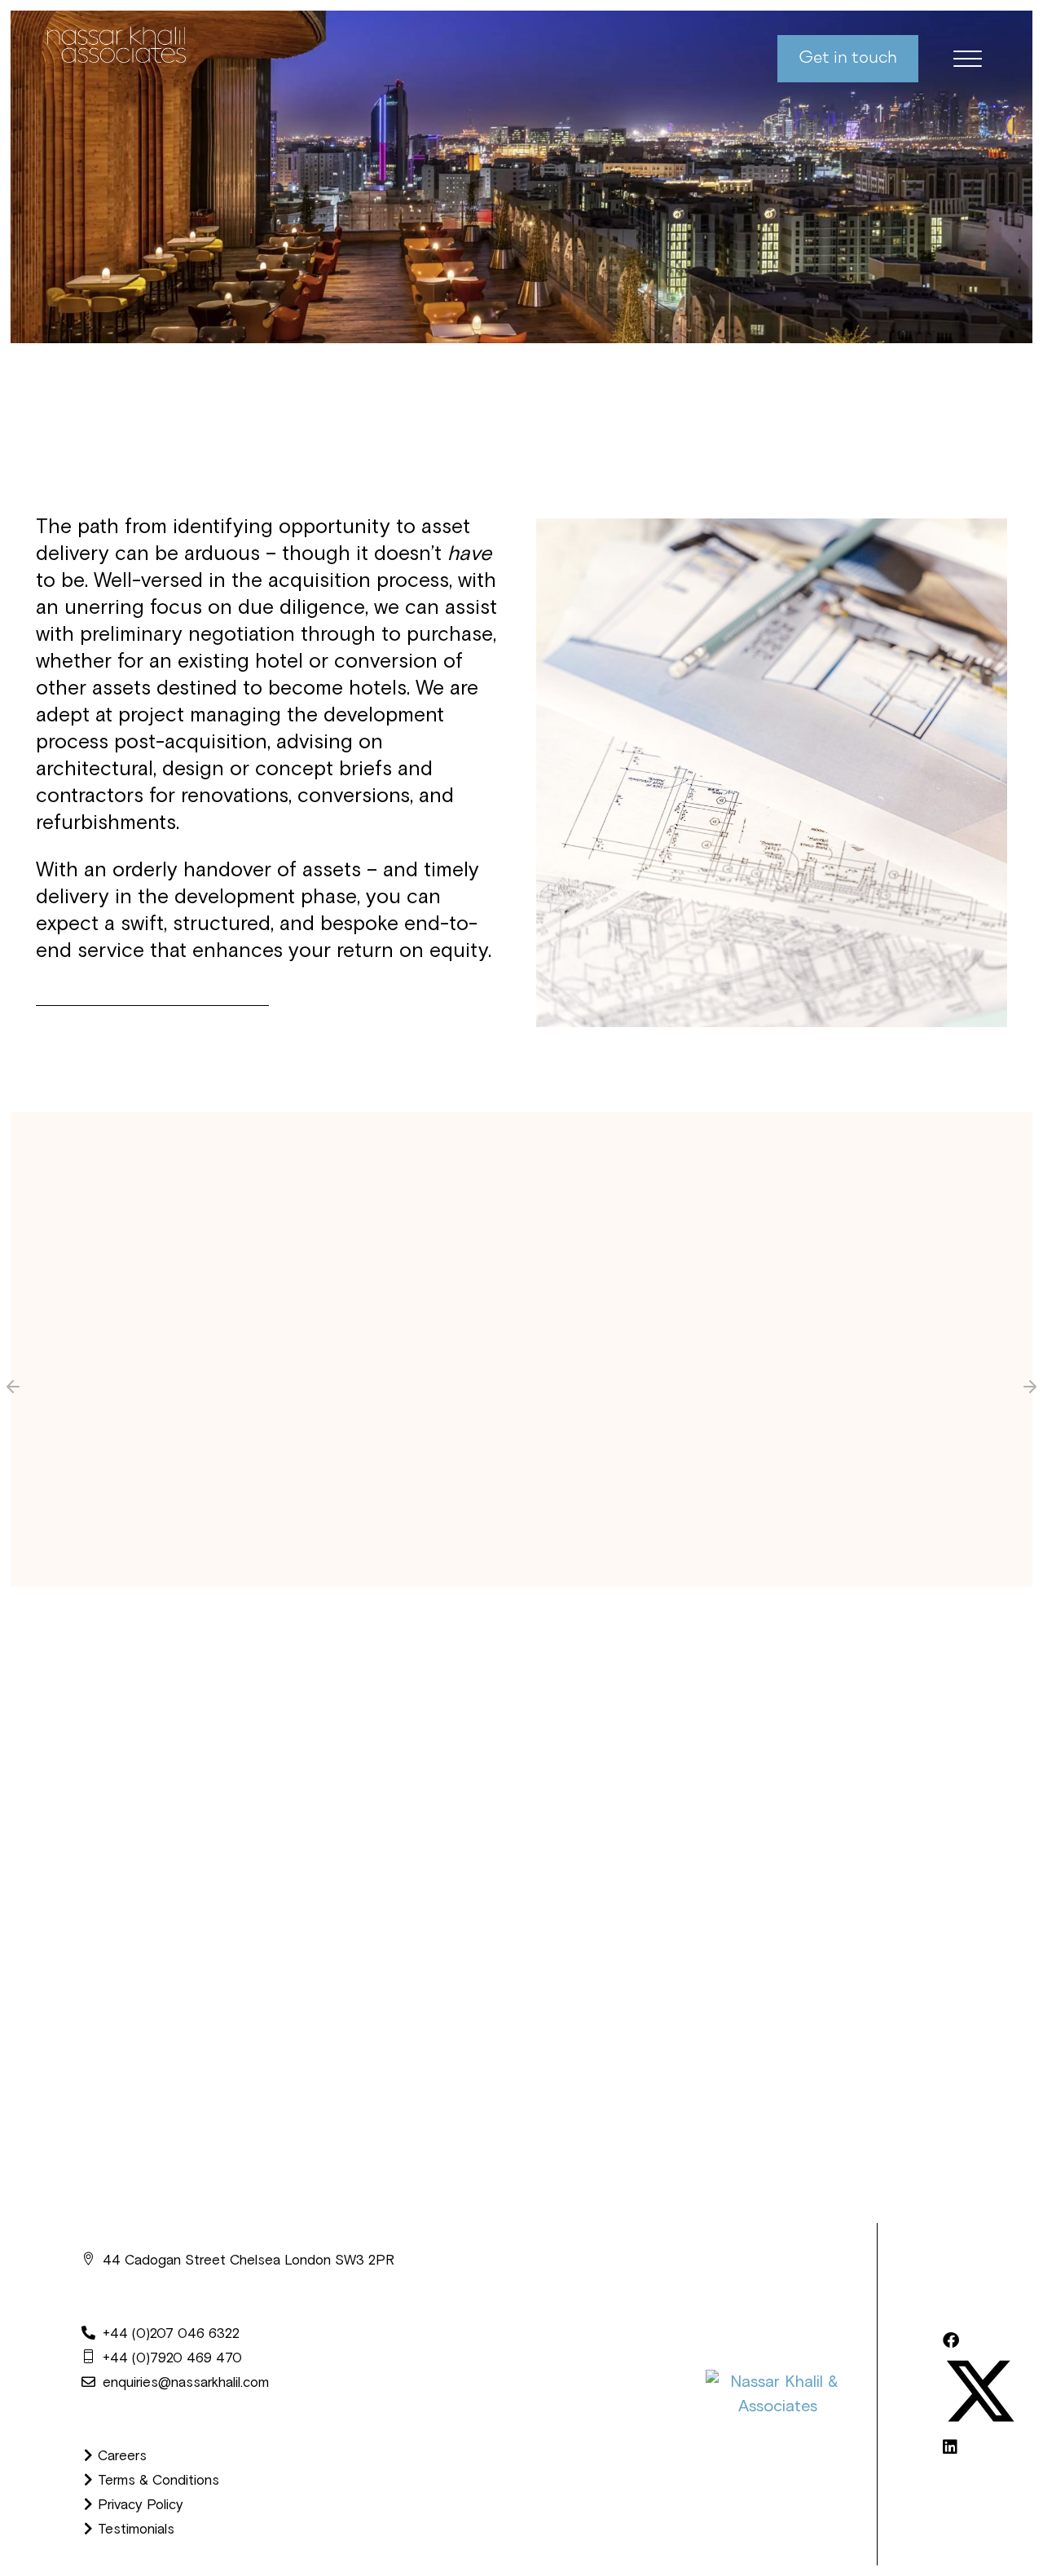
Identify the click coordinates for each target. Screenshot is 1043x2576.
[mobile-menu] (955, 59)
